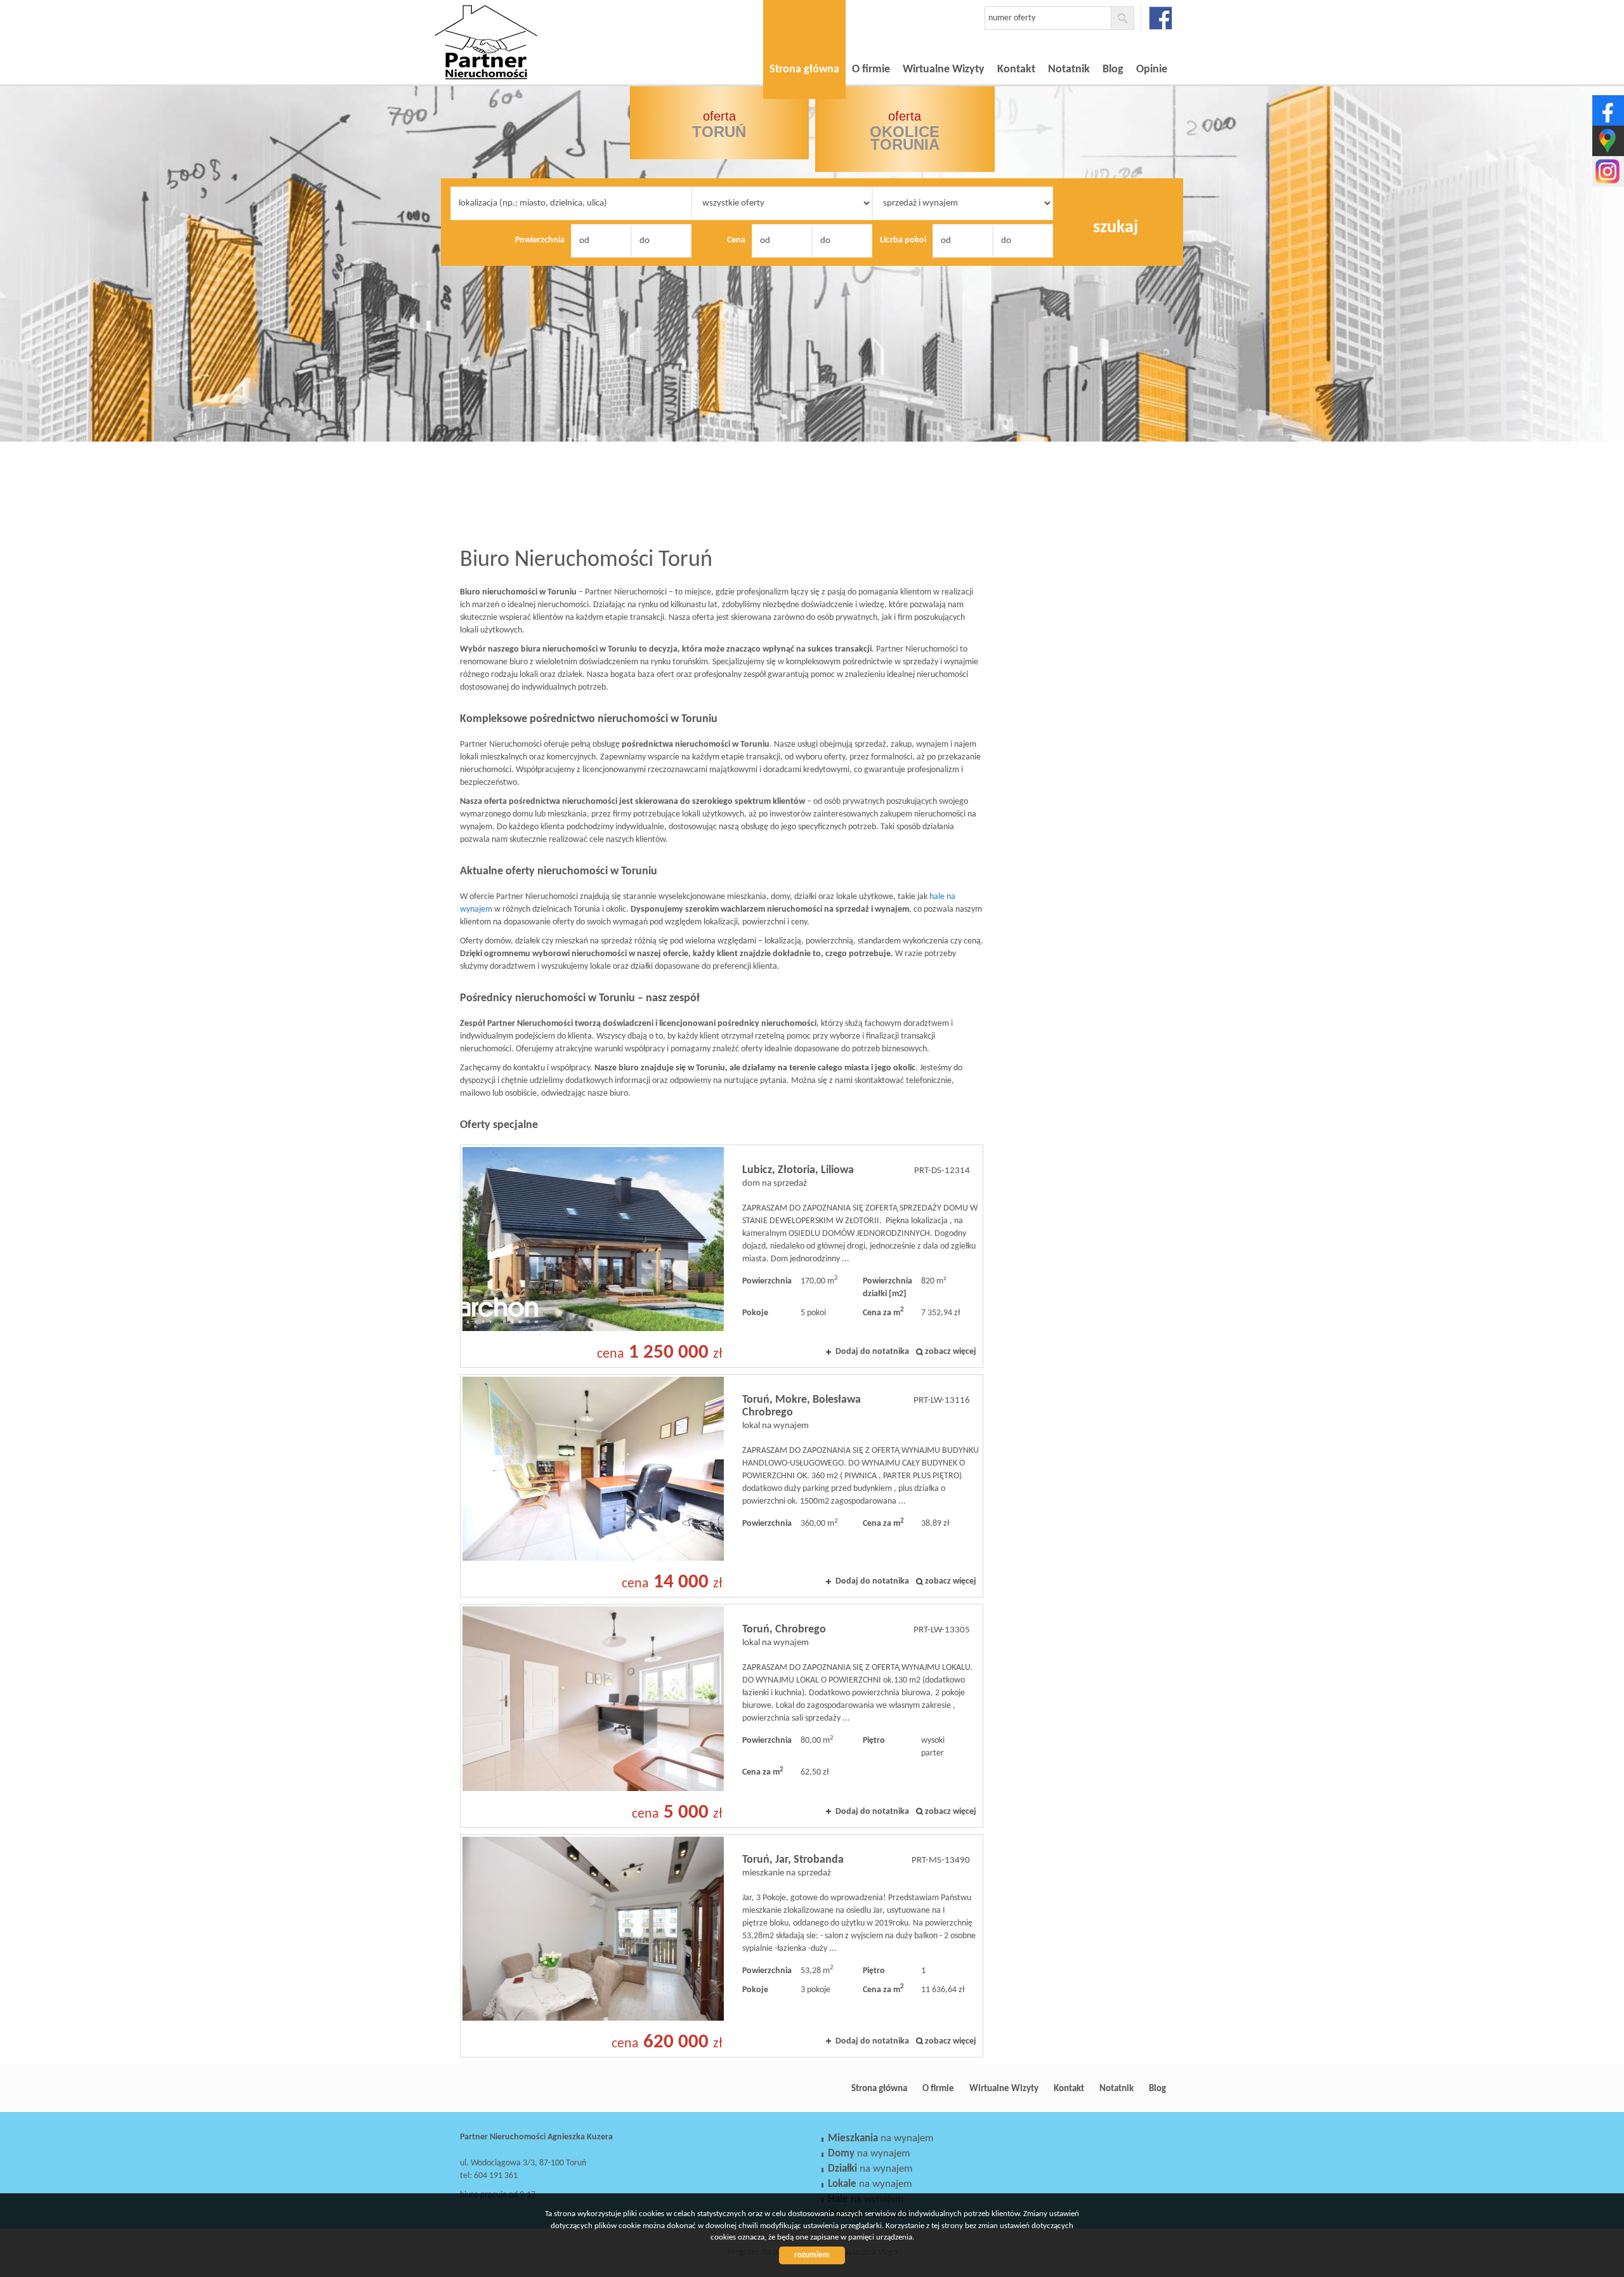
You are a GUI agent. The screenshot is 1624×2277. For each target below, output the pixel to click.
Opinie (1152, 69)
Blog (1113, 69)
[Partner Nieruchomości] (523, 25)
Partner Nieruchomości (549, 2089)
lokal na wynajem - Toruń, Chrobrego (722, 1716)
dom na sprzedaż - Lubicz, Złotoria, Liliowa (722, 1256)
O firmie (871, 69)
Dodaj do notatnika (872, 1352)
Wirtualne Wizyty (944, 69)
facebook (1161, 18)
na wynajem (881, 2138)
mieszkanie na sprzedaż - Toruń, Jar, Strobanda (722, 1946)
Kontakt (1016, 69)
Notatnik (1069, 69)
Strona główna (804, 69)
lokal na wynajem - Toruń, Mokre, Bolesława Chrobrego (722, 1486)
